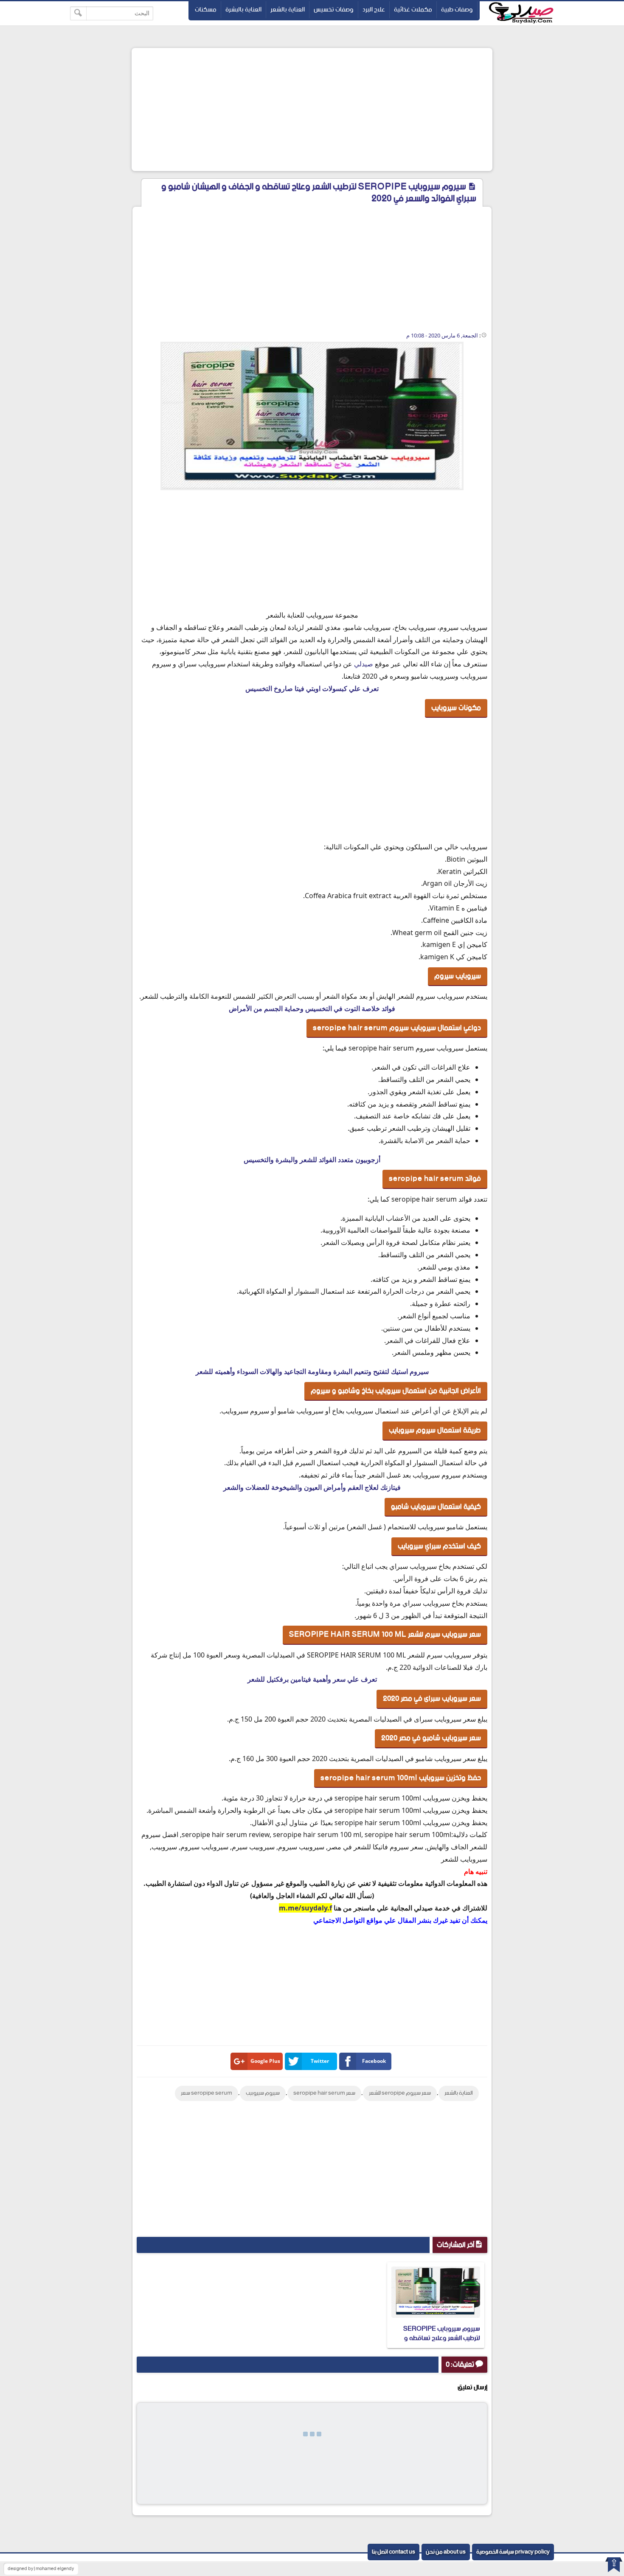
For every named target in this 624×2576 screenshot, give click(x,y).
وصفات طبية (457, 10)
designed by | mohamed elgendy (41, 2569)
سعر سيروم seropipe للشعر (400, 2093)
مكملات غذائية (413, 10)
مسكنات (206, 10)
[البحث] (78, 13)
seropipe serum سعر (207, 2093)
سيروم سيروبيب (263, 2093)
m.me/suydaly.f (305, 1908)
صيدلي (364, 664)
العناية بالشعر (288, 10)
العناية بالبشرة (243, 10)
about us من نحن (446, 2552)
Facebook (374, 2061)
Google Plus (265, 2061)
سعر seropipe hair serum (324, 2093)
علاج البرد (374, 10)
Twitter (320, 2061)
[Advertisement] (312, 110)
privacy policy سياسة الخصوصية (513, 2552)
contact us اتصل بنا (394, 2552)
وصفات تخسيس (334, 10)
